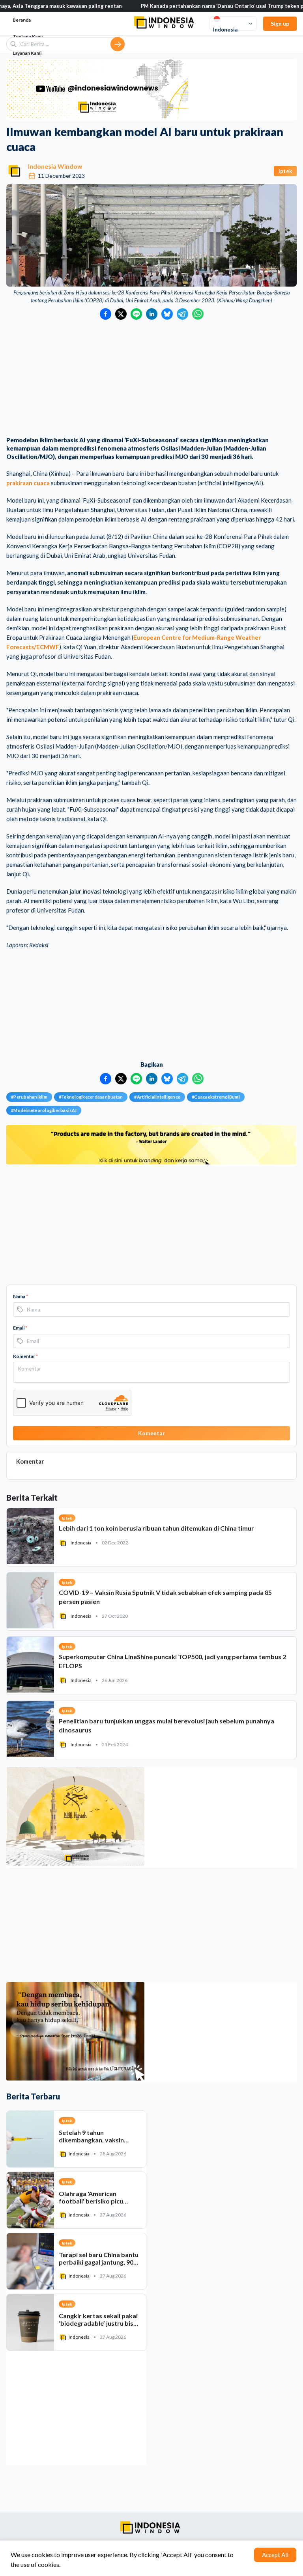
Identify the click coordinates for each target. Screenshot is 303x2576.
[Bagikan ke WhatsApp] (198, 314)
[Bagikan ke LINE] (136, 314)
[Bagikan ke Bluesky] (167, 314)
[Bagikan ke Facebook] (106, 314)
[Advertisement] (151, 379)
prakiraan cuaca (28, 483)
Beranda (22, 20)
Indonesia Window (55, 166)
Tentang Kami (28, 36)
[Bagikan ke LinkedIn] (152, 314)
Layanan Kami (27, 53)
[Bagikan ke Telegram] (182, 314)
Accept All (275, 2555)
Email (20, 1328)
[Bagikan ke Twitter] (121, 314)
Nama (21, 1296)
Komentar (25, 1356)
